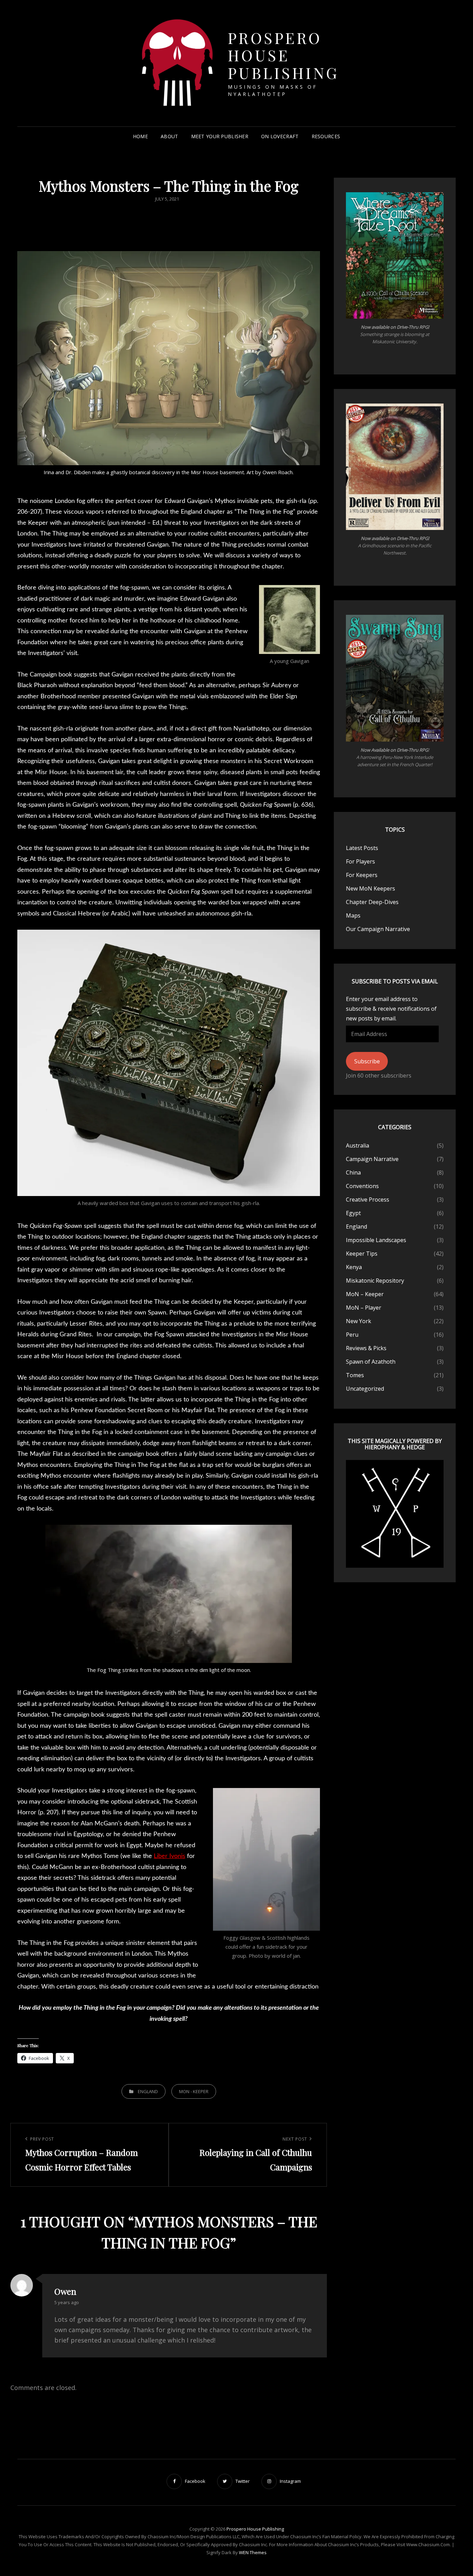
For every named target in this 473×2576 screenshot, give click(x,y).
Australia (358, 1145)
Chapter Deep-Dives (372, 902)
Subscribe (367, 1061)
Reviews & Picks (366, 1348)
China (353, 1172)
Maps (353, 915)
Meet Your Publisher (220, 136)
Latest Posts (362, 848)
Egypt (353, 1213)
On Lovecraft (280, 136)
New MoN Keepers (371, 888)
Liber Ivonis (169, 1856)
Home (140, 136)
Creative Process (368, 1200)
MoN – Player (364, 1308)
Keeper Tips (362, 1254)
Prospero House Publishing (284, 55)
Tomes (355, 1375)
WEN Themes (253, 2552)
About (169, 136)
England (148, 2091)
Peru (352, 1335)
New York (359, 1321)
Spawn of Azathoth (371, 1362)
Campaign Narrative (372, 1159)
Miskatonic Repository (375, 1281)
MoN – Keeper (365, 1294)
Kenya (354, 1267)
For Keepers (362, 875)
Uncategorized (365, 1389)
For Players (360, 861)
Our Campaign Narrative (378, 929)
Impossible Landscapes (376, 1240)
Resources (326, 136)
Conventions (362, 1186)
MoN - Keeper (194, 2091)
